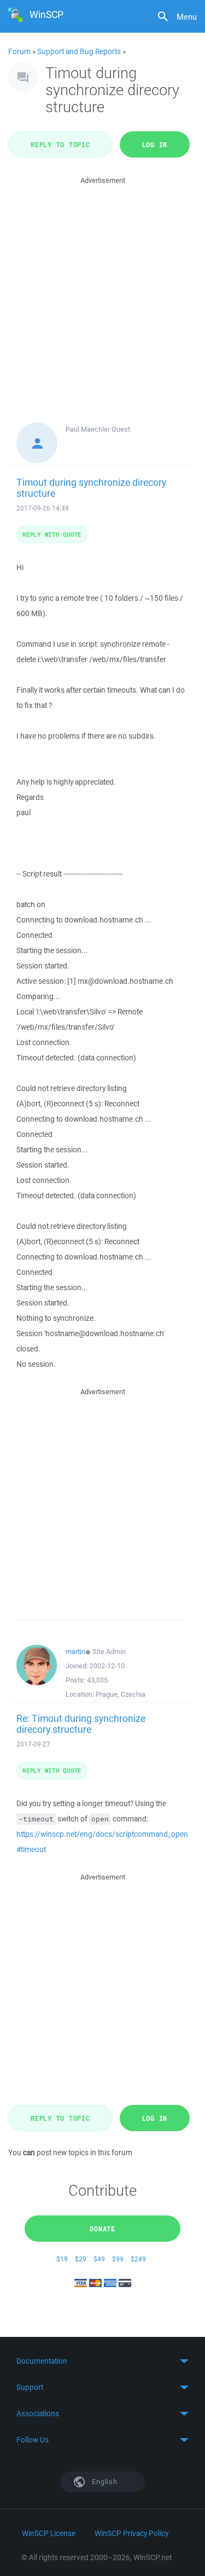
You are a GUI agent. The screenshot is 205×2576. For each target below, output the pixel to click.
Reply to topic (60, 144)
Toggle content (102, 2361)
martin (75, 1652)
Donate (102, 2229)
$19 (62, 2259)
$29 (81, 2259)
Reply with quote (52, 534)
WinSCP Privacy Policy (131, 2533)
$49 (99, 2259)
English (104, 2482)
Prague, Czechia (121, 1694)
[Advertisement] (102, 289)
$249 (138, 2259)
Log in (155, 144)
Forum (19, 51)
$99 (118, 2259)
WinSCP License (49, 2533)
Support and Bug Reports (79, 51)
